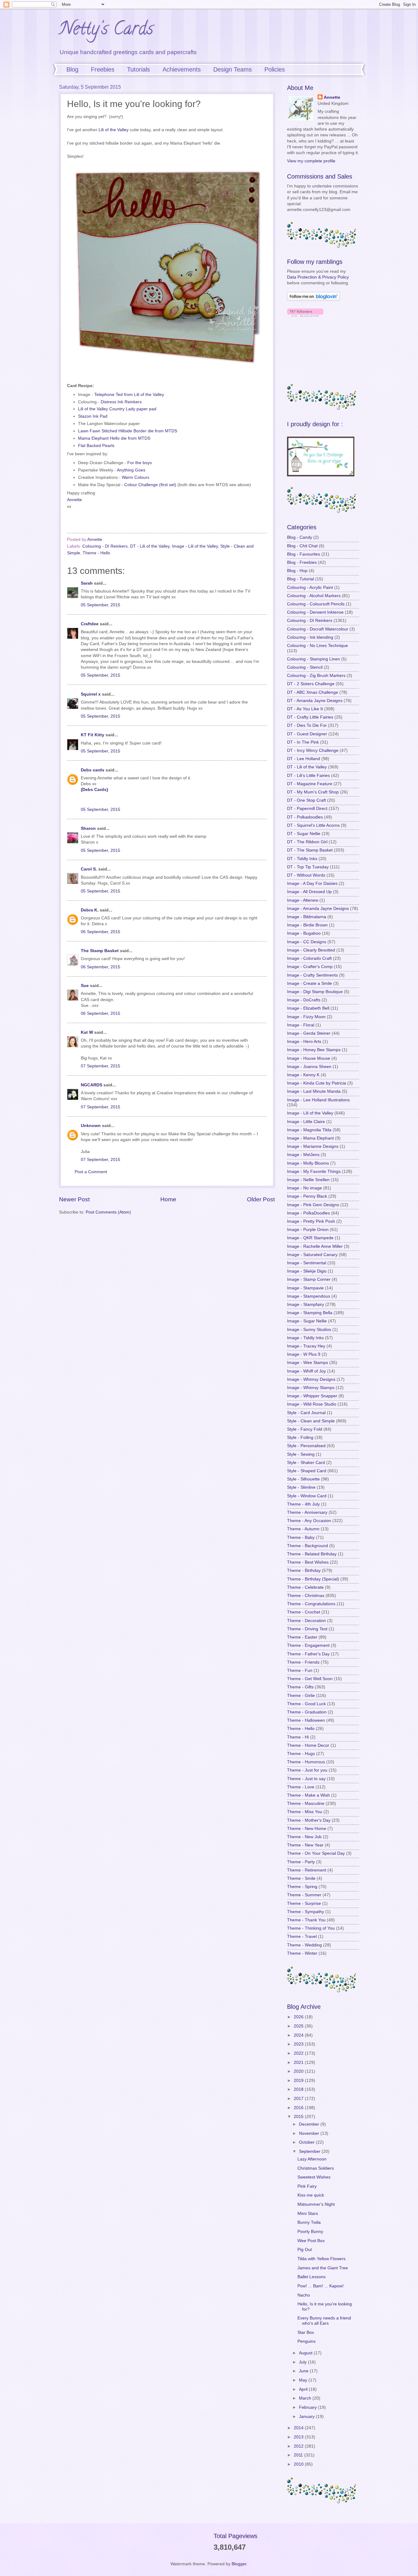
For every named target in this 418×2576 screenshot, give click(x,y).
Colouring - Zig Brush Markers (316, 676)
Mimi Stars (308, 2214)
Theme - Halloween (306, 1720)
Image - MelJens (303, 1155)
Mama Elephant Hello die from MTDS (114, 438)
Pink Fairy (307, 2186)
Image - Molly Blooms (308, 1163)
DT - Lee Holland (304, 759)
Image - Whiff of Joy (306, 1371)
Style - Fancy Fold (305, 1429)
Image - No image (304, 1188)
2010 (299, 2464)
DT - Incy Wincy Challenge (313, 750)
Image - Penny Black (307, 1196)
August (306, 2353)
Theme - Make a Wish (308, 1795)
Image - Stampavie (305, 1288)
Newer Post (74, 1199)
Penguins (306, 2341)
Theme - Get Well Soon (310, 1679)
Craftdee (90, 624)
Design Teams (233, 69)
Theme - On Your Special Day (316, 1853)
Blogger (239, 2564)
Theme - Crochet (304, 1612)
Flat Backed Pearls (96, 445)
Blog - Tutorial (300, 579)
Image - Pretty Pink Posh (311, 1221)
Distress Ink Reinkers (121, 402)
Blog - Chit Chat (302, 546)
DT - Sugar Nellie (304, 834)
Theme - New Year (305, 1845)
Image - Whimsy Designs (311, 1379)
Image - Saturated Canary (312, 1255)
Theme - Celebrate (305, 1587)
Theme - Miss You (305, 1812)
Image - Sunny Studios (309, 1330)
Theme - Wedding (304, 1945)
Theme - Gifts (300, 1687)
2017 (299, 2099)
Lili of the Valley (114, 130)
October (307, 2142)
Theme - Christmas (306, 1596)
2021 (299, 2062)
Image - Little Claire (306, 1122)
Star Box (306, 2332)
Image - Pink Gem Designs (313, 1205)
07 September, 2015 (101, 1066)
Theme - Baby (301, 1537)
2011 (299, 2455)
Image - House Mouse (309, 1058)
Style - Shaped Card (307, 1471)
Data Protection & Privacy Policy (318, 277)
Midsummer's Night (316, 2204)
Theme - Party (301, 1862)
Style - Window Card (307, 1496)
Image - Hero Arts (304, 1042)
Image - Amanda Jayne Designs (318, 909)
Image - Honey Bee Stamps (314, 1050)
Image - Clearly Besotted (311, 950)
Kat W (87, 1032)
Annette (75, 500)
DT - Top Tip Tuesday (308, 867)
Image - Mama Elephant (310, 1138)
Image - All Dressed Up (309, 892)
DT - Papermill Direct (307, 809)
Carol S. (89, 869)
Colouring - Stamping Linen (313, 659)
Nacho (304, 2295)
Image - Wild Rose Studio (312, 1404)
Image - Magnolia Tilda (309, 1130)
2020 (299, 2071)
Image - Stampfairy (306, 1305)
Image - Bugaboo (304, 933)
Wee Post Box (311, 2241)
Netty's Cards (106, 30)
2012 (299, 2446)
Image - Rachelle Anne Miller (315, 1246)
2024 (299, 2035)
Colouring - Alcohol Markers (314, 596)
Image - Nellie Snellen (308, 1180)
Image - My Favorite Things (314, 1172)
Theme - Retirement (307, 1870)
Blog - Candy (300, 537)
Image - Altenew (303, 900)
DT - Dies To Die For (307, 725)
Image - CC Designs (307, 942)
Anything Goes (131, 470)
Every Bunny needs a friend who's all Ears (324, 2321)
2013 (299, 2437)
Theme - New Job (304, 1837)
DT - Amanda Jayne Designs (315, 701)
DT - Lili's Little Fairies (308, 776)
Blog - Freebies (302, 562)
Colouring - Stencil (305, 667)
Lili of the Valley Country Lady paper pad (117, 409)
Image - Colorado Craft (309, 958)
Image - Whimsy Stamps (311, 1388)
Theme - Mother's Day (309, 1820)
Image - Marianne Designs (313, 1146)
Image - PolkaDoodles (308, 1213)
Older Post (261, 1199)
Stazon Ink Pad (93, 416)
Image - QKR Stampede (310, 1238)
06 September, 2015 (101, 932)
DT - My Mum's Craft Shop (313, 792)
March (306, 2398)
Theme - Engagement (308, 1645)
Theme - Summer (304, 1895)
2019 (299, 2081)
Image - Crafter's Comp (310, 967)
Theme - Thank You (306, 1920)
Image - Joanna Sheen (309, 1067)
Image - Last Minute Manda (314, 1091)
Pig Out (305, 2250)
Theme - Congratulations (311, 1604)
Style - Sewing (301, 1454)
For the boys (140, 463)
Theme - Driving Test (307, 1629)
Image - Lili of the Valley (195, 546)
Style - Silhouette (303, 1479)
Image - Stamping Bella (310, 1313)
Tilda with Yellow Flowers (321, 2259)
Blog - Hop (297, 571)
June (304, 2371)
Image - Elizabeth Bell (308, 1008)
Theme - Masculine (306, 1804)
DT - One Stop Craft (306, 800)
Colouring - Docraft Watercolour (318, 629)
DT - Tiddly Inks (302, 859)
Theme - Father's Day (308, 1654)
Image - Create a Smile (310, 983)
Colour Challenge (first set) (150, 485)
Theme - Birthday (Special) (313, 1579)
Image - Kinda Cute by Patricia (317, 1083)
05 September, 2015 (101, 605)
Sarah (87, 583)
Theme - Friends (303, 1662)
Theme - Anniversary (307, 1512)
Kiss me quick (311, 2195)
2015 (299, 2117)
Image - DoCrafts (304, 1000)
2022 (299, 2053)
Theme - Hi (298, 1737)
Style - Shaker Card (306, 1463)
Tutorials (138, 69)
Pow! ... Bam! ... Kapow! (321, 2286)
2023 (299, 2044)
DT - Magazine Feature (310, 784)
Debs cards (93, 770)
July (303, 2362)
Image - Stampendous (309, 1296)
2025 (299, 2026)
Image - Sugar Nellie (307, 1321)
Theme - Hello (96, 553)
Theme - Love (301, 1787)
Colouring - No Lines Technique (317, 646)
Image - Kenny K (303, 1075)
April (304, 2389)
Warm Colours (136, 477)
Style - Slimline (301, 1487)
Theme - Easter (302, 1637)
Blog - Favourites (304, 554)
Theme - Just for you (307, 1770)
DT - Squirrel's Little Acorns (313, 825)
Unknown (91, 1126)
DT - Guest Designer (307, 734)
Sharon (88, 828)
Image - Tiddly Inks (305, 1338)
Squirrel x (91, 694)
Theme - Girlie (301, 1696)
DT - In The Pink (303, 742)
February (308, 2407)
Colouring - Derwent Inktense (315, 612)
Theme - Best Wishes (308, 1562)
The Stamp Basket (100, 951)
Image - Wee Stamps (308, 1363)
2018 (299, 2089)
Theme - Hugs (301, 1754)
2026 (299, 2017)
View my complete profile (311, 161)
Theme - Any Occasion (309, 1521)
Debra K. (90, 910)
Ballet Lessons (312, 2277)
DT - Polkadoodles (305, 817)
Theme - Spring (302, 1887)
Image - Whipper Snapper (312, 1396)
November (310, 2133)
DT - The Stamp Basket (310, 850)
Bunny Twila (309, 2222)
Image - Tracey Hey (306, 1346)
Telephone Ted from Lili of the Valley (129, 394)
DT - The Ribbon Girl (307, 842)
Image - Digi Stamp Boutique (315, 992)
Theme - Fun (300, 1671)
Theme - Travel (302, 1937)
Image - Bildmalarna (307, 917)
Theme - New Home (307, 1829)
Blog (72, 69)
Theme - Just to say (306, 1779)
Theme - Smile (301, 1878)
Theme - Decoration (306, 1621)
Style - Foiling (300, 1438)
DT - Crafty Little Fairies (310, 717)
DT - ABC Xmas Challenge (313, 692)
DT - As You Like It (305, 709)
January (307, 2417)
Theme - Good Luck (306, 1704)
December (310, 2124)
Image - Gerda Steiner (309, 1033)
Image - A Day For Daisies (312, 883)
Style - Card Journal (306, 1413)
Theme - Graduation (307, 1712)
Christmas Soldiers (316, 2168)
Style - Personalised (306, 1446)
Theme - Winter (302, 1953)
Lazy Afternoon (312, 2159)
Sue (85, 986)
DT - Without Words (306, 875)
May (304, 2380)
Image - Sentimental (307, 1263)
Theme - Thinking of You (311, 1928)
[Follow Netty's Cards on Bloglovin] (313, 299)
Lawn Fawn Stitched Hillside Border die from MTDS (128, 431)
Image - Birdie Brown (307, 925)
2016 (299, 2108)
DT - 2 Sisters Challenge (311, 684)
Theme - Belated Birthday (312, 1554)
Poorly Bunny (310, 2232)
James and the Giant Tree (323, 2268)
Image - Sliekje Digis (307, 1271)
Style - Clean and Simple (311, 1421)
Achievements (182, 69)
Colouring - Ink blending (310, 637)
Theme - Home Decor (308, 1745)
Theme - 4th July (303, 1504)
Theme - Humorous (306, 1762)
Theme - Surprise (304, 1903)
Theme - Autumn (303, 1529)
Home (168, 1199)
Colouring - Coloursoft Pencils (316, 604)
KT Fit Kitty (93, 735)
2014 (299, 2428)
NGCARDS (91, 1085)
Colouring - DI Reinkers (105, 546)
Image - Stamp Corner (309, 1279)
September (310, 2151)
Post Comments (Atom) (108, 1212)
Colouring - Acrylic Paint (310, 588)
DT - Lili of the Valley (150, 546)
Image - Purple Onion (308, 1230)
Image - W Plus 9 (304, 1354)
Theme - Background (308, 1546)
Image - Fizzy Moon (306, 1017)
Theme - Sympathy (306, 1912)
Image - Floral (301, 1025)
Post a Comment (91, 1172)
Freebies (103, 69)
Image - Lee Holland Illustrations (318, 1100)
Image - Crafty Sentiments (312, 975)
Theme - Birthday (304, 1571)
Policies (275, 69)
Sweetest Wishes (314, 2177)
